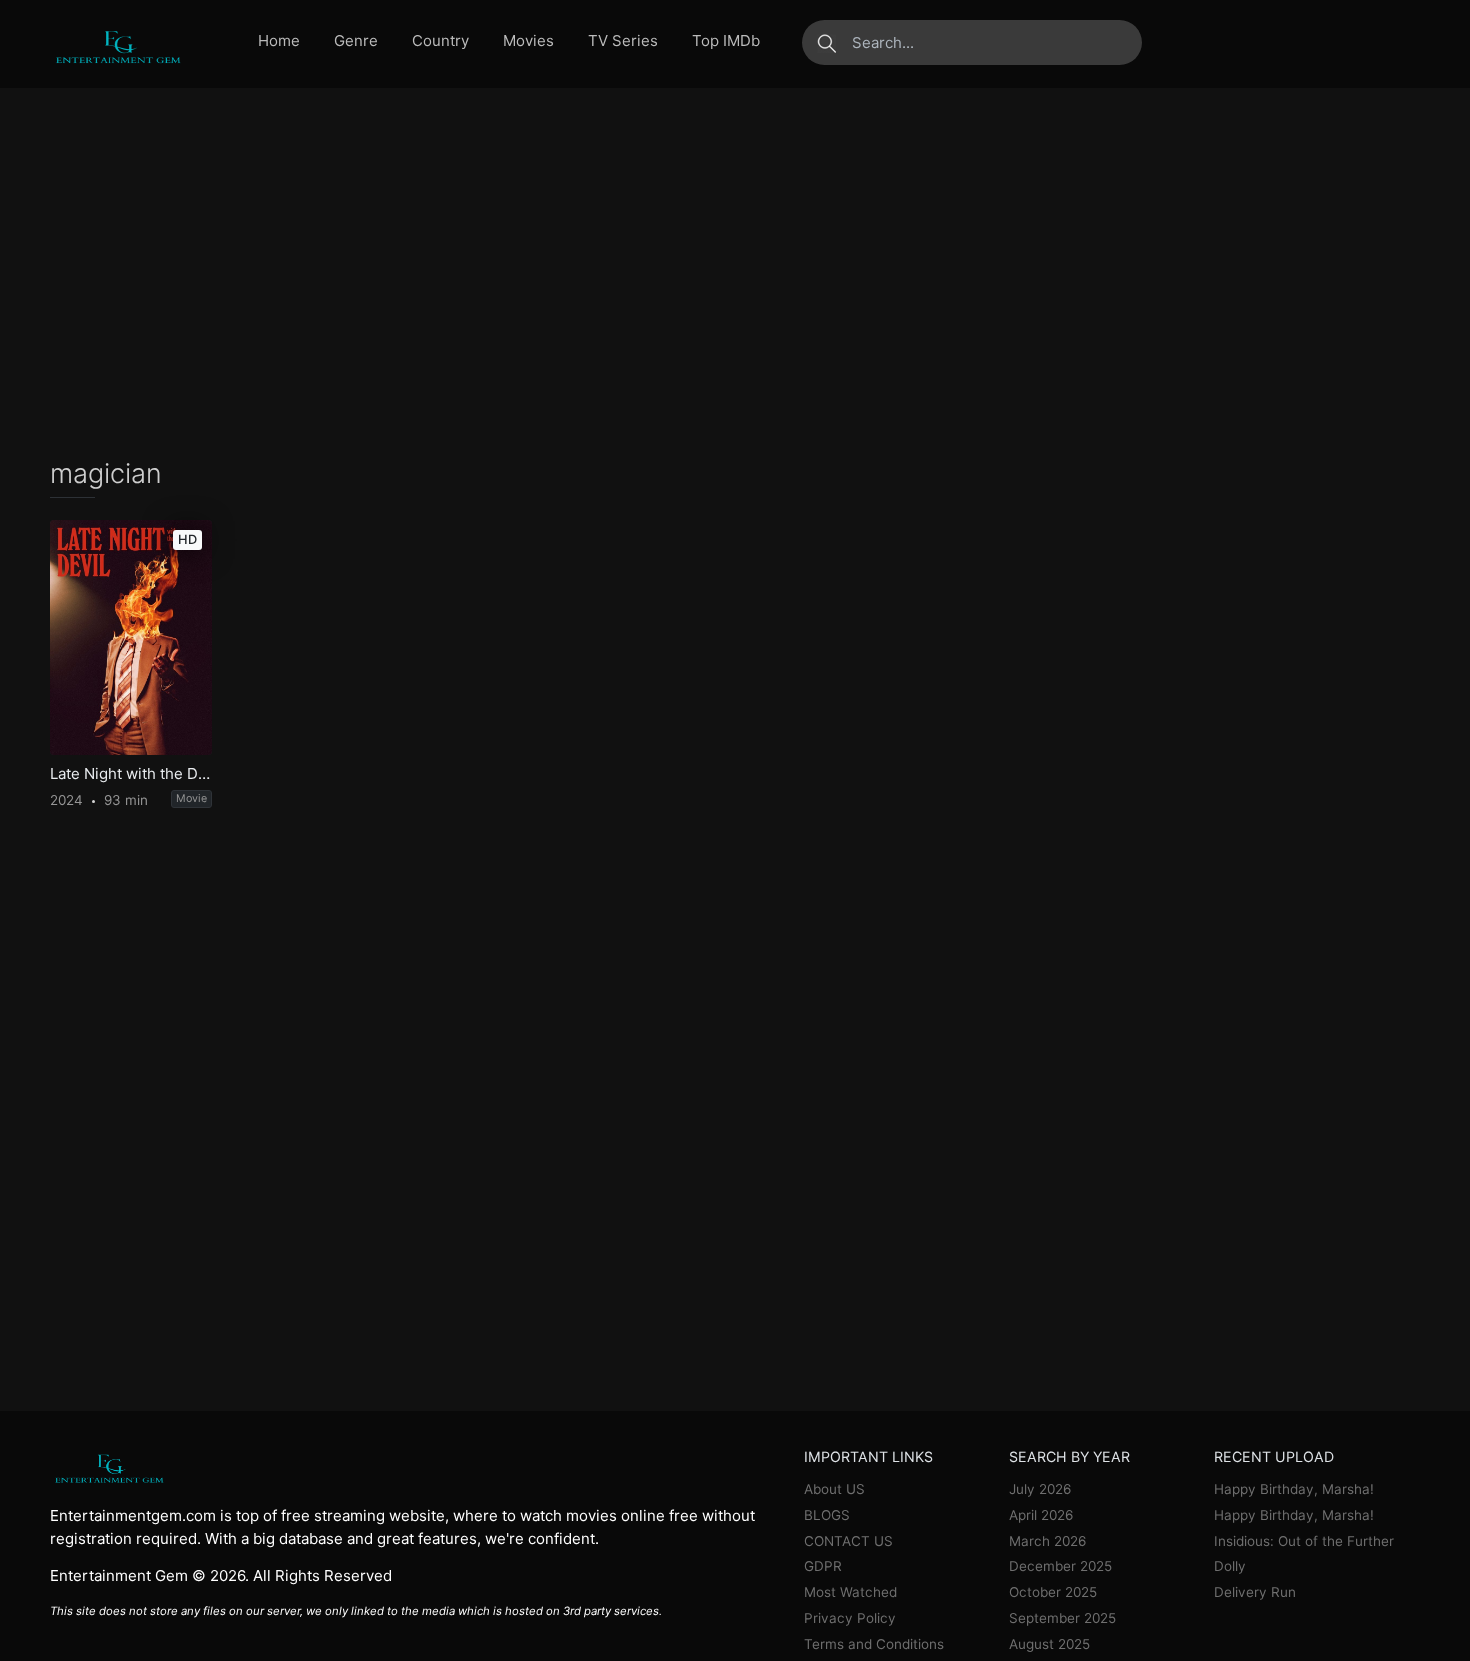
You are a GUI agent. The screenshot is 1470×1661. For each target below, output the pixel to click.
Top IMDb (726, 40)
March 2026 (1047, 1541)
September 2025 (1062, 1618)
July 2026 (1040, 1489)
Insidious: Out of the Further (1304, 1541)
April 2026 (1041, 1515)
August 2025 (1049, 1644)
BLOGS (827, 1515)
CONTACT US (848, 1541)
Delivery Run (1255, 1592)
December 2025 (1060, 1566)
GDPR (823, 1566)
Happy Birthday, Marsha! (1294, 1489)
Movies (528, 40)
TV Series (623, 40)
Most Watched (850, 1592)
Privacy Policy (850, 1618)
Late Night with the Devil (131, 774)
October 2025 (1053, 1592)
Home (279, 40)
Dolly (1230, 1566)
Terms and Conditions (874, 1644)
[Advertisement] (735, 273)
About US (834, 1489)
